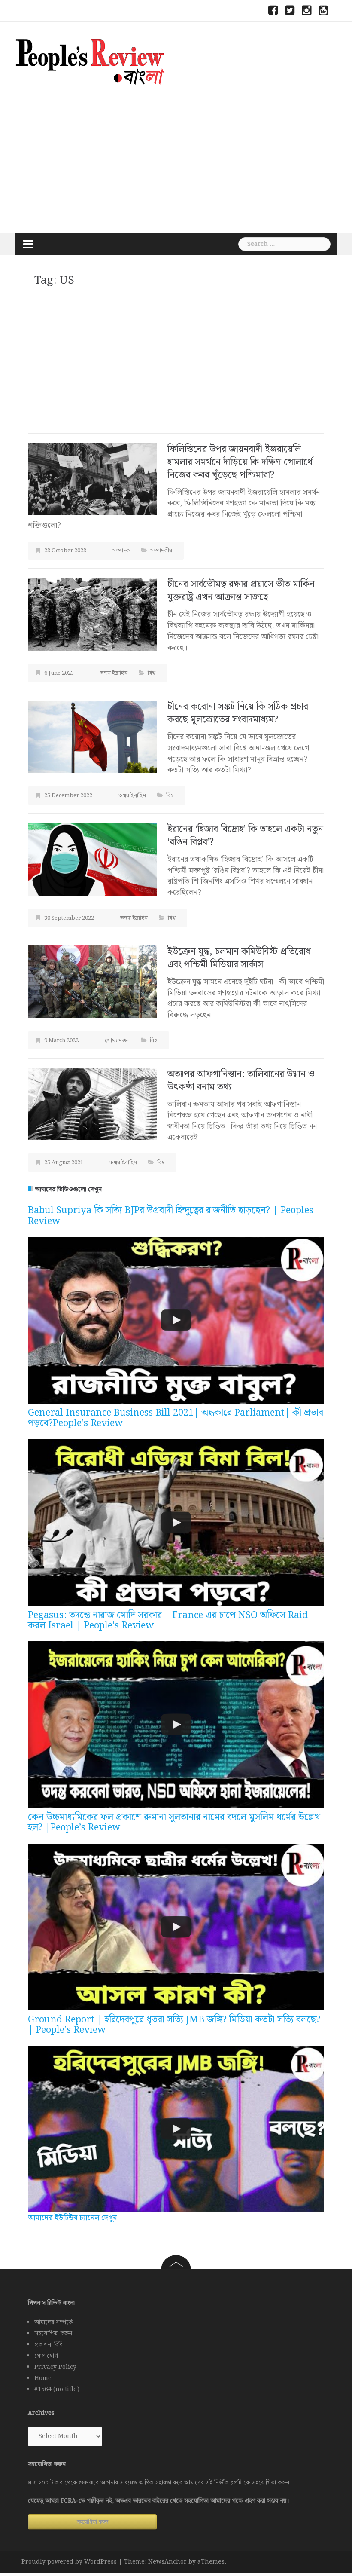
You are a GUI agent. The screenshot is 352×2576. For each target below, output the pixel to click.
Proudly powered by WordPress (69, 2562)
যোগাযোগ (46, 2356)
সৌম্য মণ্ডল (117, 1041)
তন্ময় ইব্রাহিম (114, 673)
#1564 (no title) (57, 2389)
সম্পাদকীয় (161, 551)
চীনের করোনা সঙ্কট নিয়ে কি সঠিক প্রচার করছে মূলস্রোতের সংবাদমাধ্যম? (238, 713)
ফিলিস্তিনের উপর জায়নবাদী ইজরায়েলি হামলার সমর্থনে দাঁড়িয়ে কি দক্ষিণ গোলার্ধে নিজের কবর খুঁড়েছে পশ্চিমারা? (240, 462)
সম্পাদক (121, 551)
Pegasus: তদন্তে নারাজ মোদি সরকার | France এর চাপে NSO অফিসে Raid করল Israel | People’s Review (168, 1620)
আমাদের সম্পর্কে (53, 2322)
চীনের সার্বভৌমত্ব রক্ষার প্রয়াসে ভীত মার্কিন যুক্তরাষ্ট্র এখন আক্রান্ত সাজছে (241, 591)
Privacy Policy (55, 2367)
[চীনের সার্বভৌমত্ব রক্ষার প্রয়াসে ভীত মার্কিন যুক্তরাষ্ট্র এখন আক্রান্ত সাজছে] (92, 614)
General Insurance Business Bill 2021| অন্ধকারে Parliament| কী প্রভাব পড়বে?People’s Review (176, 1418)
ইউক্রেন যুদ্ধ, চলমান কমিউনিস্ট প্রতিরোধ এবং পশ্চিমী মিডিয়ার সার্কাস (239, 958)
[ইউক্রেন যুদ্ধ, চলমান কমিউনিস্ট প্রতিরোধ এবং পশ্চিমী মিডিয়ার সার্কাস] (92, 981)
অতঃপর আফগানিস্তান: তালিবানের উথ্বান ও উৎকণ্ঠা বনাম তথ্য (241, 1081)
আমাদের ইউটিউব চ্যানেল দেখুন (72, 2218)
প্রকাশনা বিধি (49, 2345)
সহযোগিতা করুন (53, 2334)
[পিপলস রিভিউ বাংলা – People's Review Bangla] (90, 60)
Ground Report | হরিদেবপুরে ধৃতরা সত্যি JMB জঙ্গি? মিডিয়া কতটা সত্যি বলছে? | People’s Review (174, 2025)
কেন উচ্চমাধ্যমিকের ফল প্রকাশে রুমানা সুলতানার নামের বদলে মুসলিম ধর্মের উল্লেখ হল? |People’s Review (174, 1822)
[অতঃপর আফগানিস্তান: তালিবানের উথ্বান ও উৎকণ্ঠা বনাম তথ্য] (92, 1104)
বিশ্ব (152, 673)
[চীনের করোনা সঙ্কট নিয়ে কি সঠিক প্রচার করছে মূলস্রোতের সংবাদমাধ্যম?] (92, 736)
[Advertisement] (176, 158)
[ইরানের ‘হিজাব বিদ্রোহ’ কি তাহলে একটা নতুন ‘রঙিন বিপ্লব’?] (92, 859)
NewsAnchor (167, 2562)
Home (43, 2378)
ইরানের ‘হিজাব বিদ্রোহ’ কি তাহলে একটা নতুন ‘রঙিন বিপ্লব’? (245, 836)
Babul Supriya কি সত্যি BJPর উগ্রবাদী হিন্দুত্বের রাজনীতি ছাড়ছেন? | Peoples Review (171, 1216)
